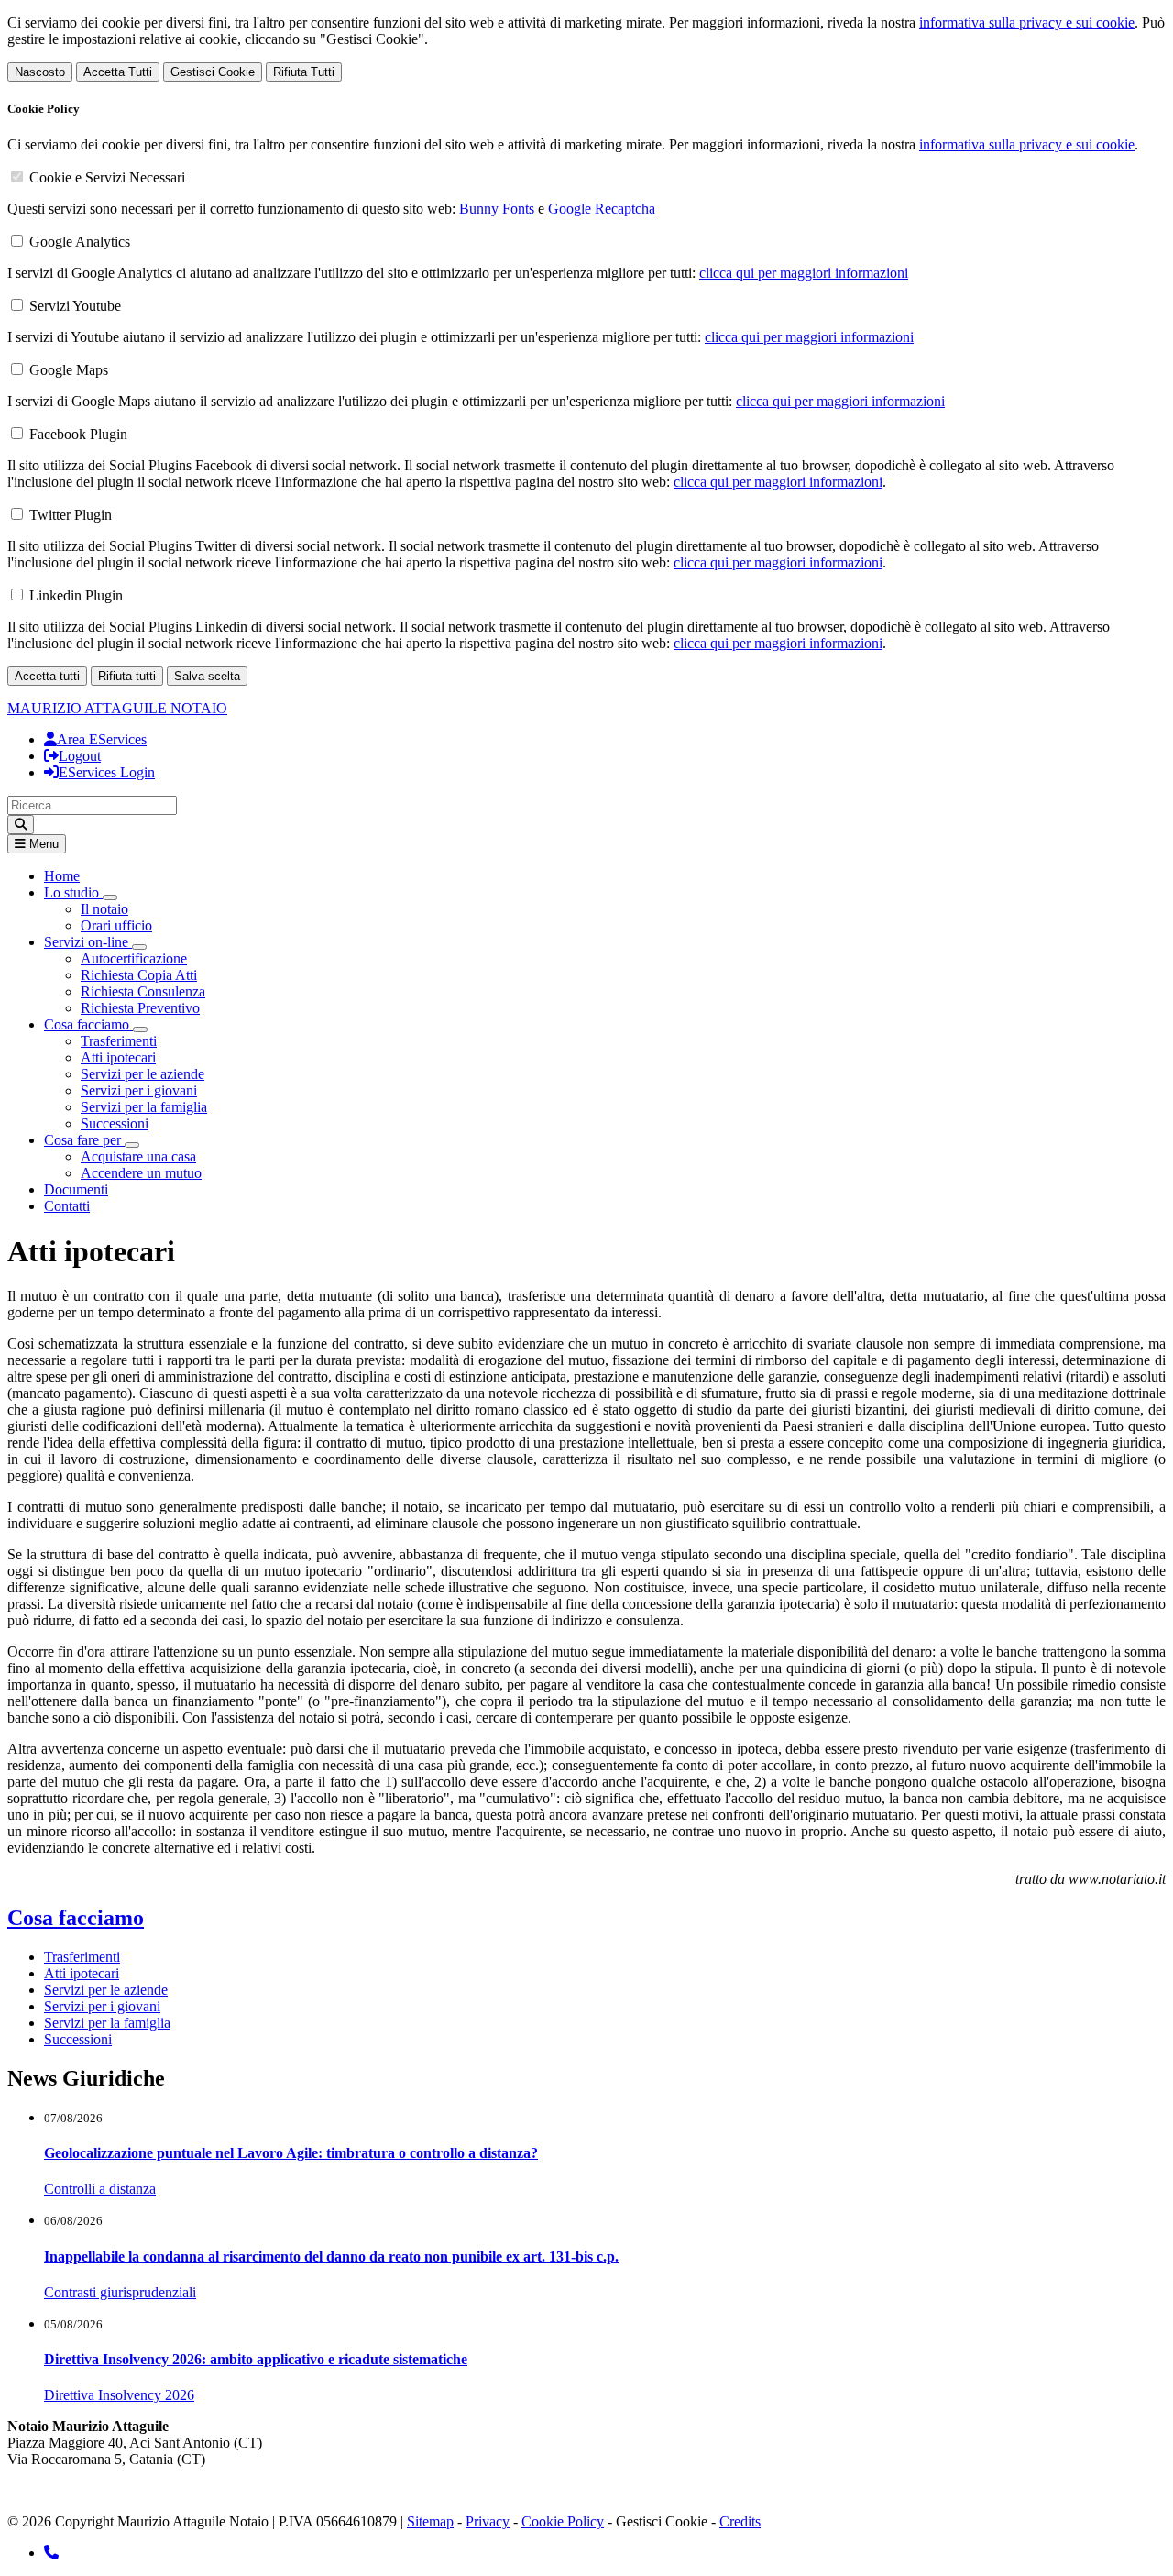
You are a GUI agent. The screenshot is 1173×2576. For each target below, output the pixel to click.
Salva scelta (207, 676)
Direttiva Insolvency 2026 (119, 2395)
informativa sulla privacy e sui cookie (1027, 22)
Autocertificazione (134, 958)
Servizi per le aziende (143, 1074)
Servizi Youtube (75, 306)
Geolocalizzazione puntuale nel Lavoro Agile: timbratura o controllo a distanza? (291, 2153)
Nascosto (40, 72)
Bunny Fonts (497, 209)
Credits (740, 2521)
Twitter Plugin (71, 515)
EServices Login (107, 772)
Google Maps (69, 370)
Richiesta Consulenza (143, 991)
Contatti (67, 1206)
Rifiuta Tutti (304, 72)
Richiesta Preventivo (140, 1008)
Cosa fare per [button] (84, 1140)
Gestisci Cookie (213, 72)
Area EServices (102, 739)
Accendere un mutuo (141, 1173)
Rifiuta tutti (127, 676)
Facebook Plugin (78, 434)
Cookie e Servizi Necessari (107, 177)
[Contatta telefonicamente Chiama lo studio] (51, 2553)
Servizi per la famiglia (144, 1107)
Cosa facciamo (76, 1918)
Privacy (488, 2521)
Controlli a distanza (100, 2189)
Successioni (115, 1123)
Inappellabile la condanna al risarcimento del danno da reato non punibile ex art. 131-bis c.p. (331, 2257)
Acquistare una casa (138, 1156)
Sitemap (430, 2521)
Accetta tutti (47, 676)
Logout (80, 756)
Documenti (76, 1189)
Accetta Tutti (118, 72)
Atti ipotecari (118, 1057)
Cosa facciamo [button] (88, 1024)
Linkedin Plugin (76, 595)
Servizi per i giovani (139, 1090)
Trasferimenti (119, 1041)
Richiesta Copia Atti (139, 975)
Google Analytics (80, 242)
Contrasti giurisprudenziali (120, 2292)
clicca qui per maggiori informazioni (804, 273)
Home (62, 876)
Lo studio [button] (73, 892)
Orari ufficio (116, 925)
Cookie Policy (563, 2521)
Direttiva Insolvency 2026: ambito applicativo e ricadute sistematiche (256, 2359)
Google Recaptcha (602, 209)
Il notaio (104, 909)
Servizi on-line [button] (88, 942)
